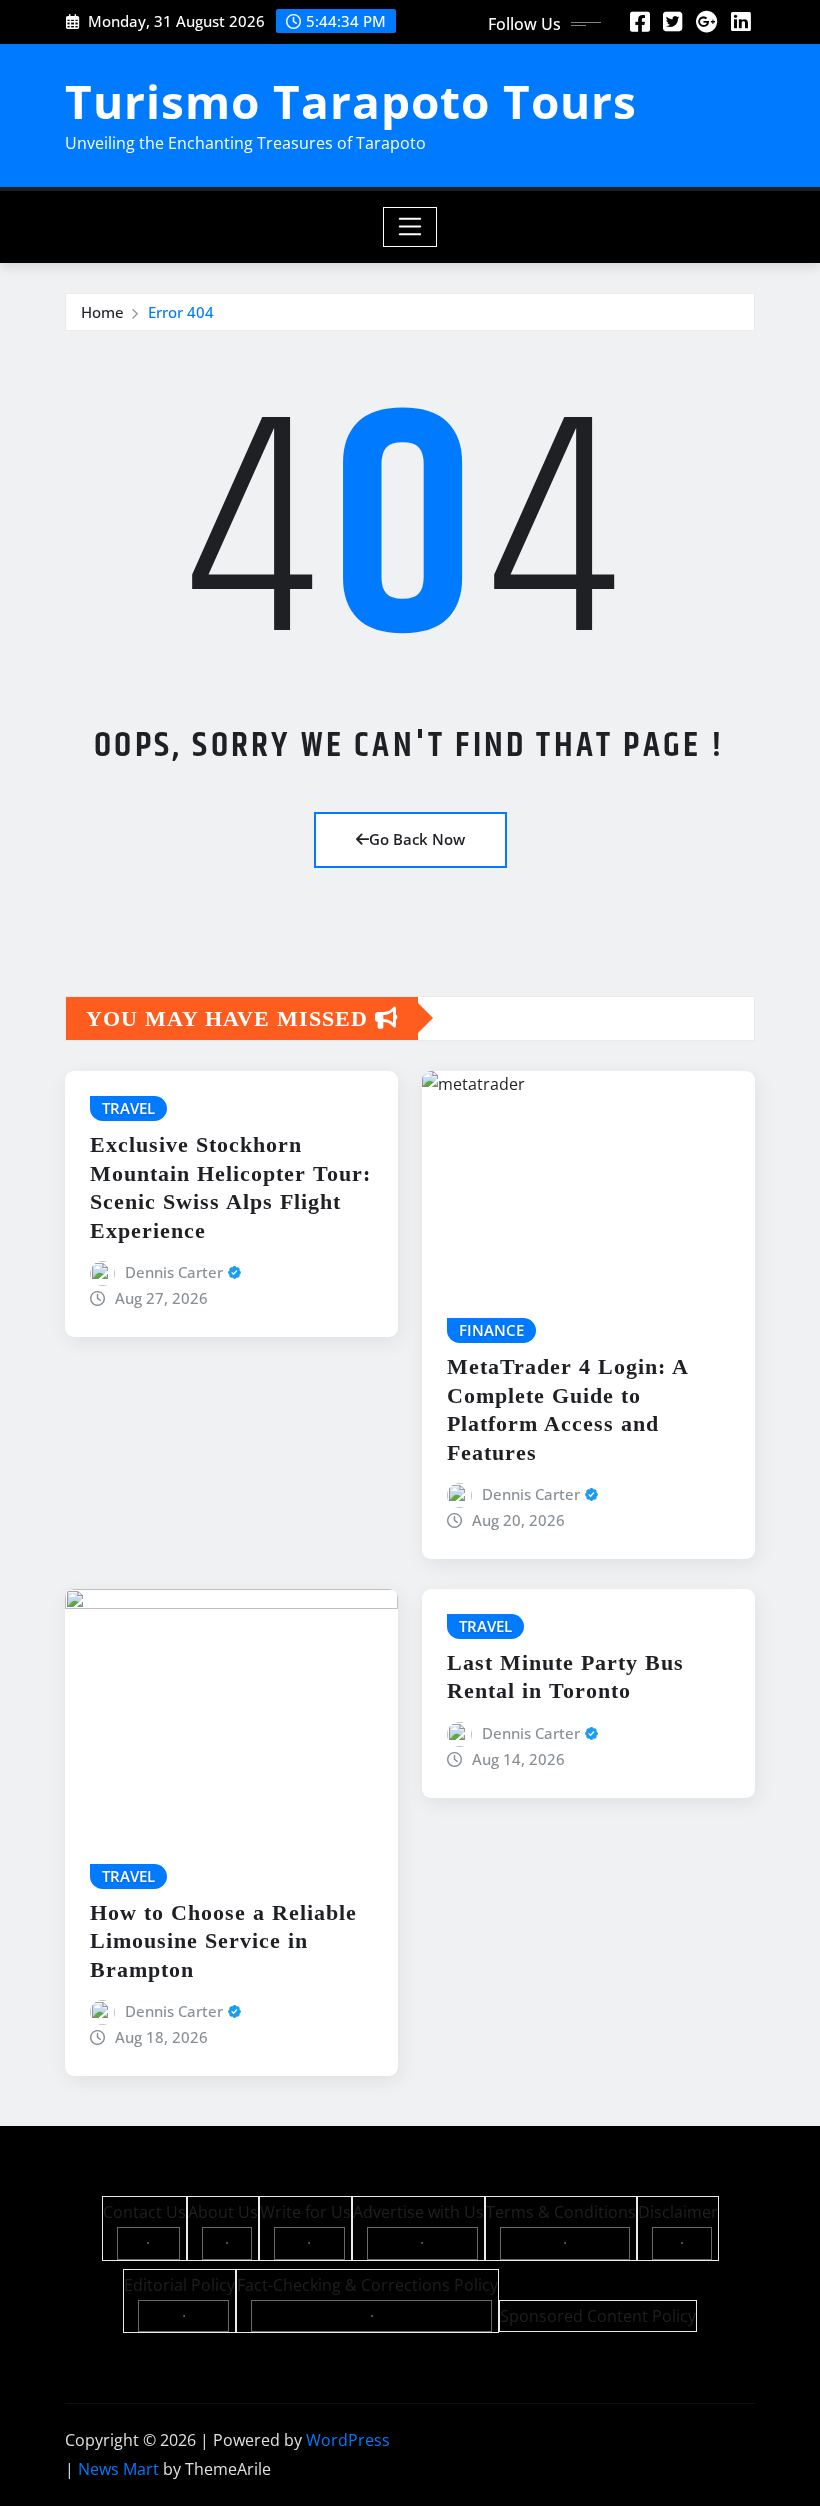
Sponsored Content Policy (598, 2316)
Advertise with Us (418, 2212)
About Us (223, 2212)
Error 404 (181, 312)
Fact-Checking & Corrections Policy (367, 2285)
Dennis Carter (174, 1272)
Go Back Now (417, 839)
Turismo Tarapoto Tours (351, 101)
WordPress (348, 2440)
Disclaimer (678, 2212)
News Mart (118, 2469)
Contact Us (144, 2212)
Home (102, 312)
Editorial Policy (179, 2285)
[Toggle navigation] (410, 227)
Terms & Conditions (561, 2212)
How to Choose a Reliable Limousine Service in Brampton (223, 1941)
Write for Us (305, 2212)
